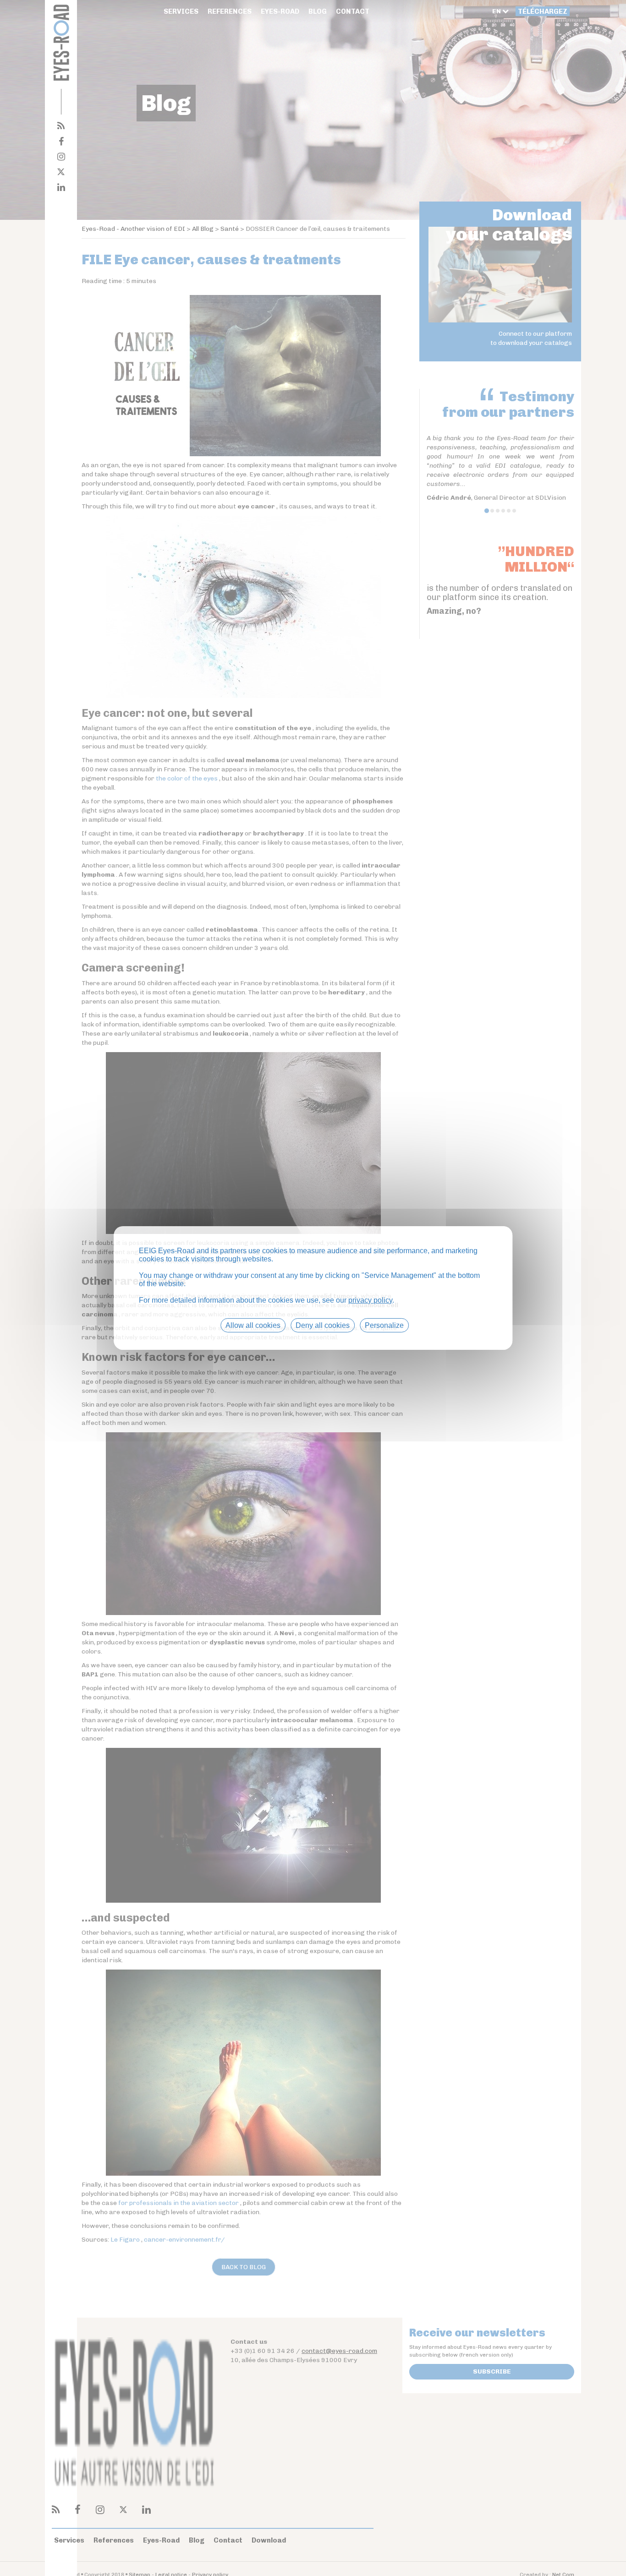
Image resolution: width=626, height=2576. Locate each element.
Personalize (384, 1325)
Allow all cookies (253, 1325)
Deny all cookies (323, 1325)
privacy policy (370, 1300)
